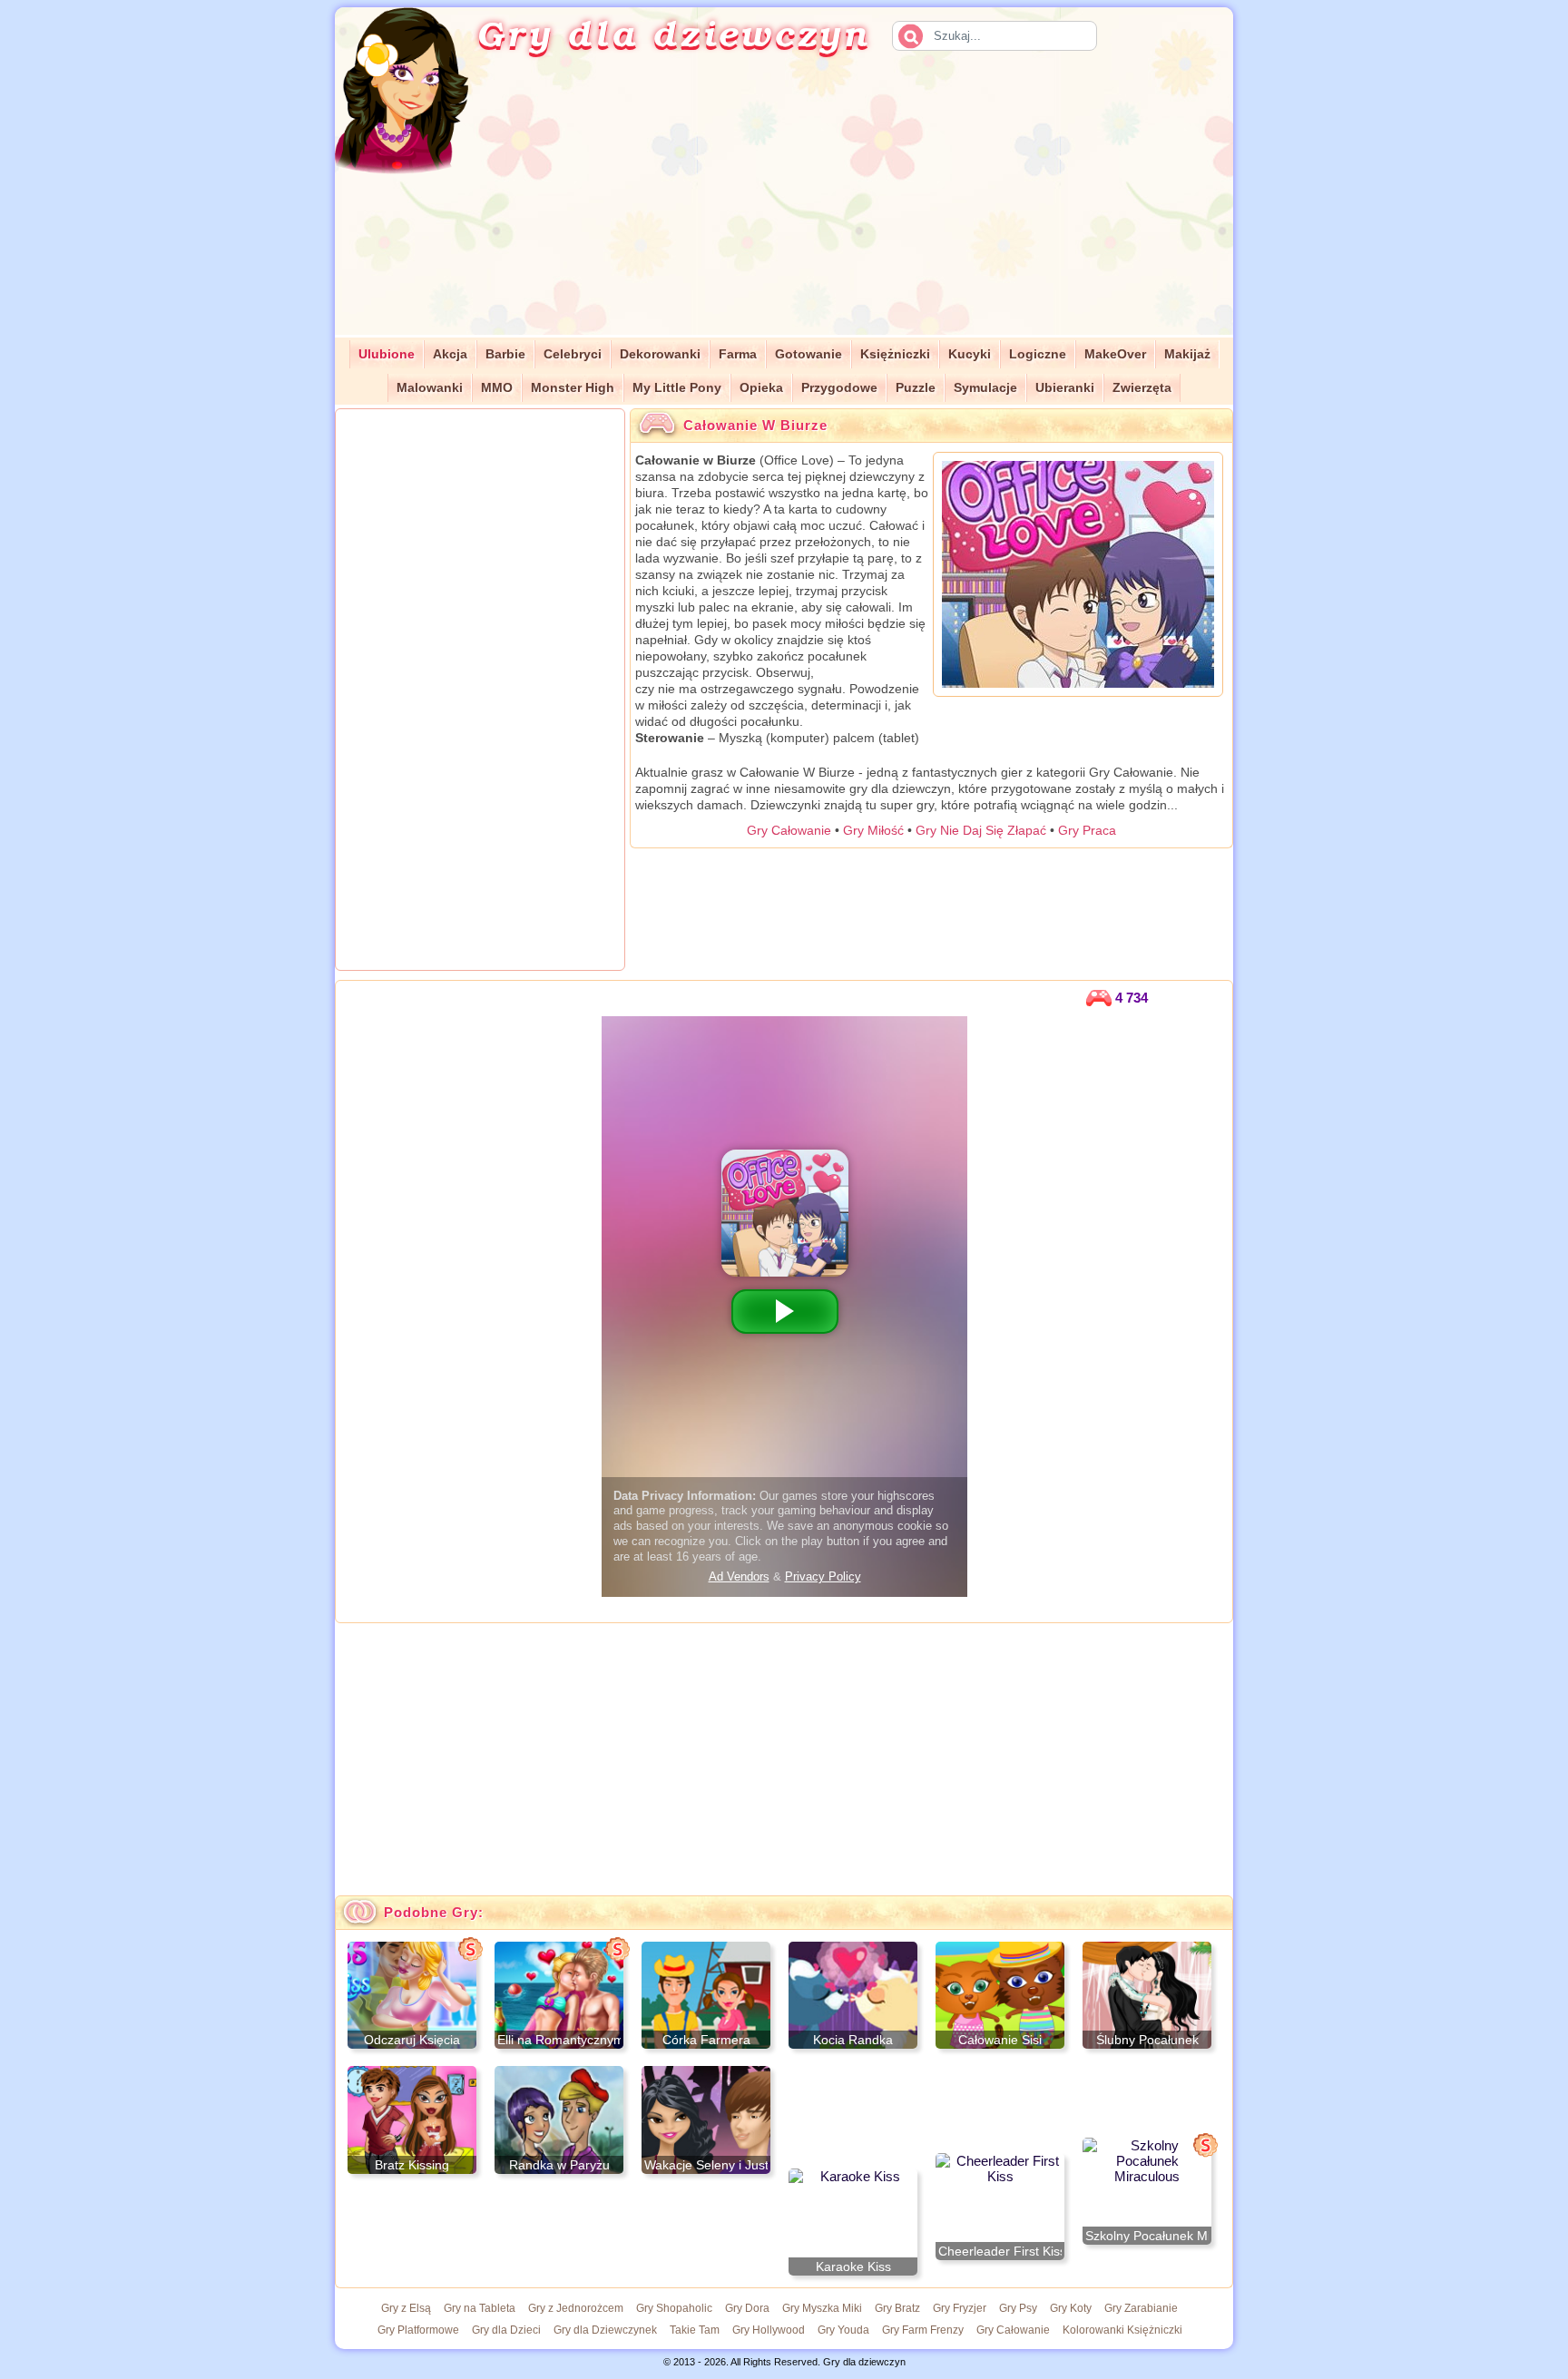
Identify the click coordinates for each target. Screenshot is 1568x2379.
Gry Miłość (873, 830)
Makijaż (1187, 354)
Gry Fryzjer (960, 2308)
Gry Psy (1018, 2308)
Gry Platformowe (418, 2330)
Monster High (573, 388)
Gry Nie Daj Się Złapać (981, 830)
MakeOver (1115, 354)
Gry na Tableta (480, 2308)
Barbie (505, 354)
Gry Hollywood (769, 2330)
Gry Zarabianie (1141, 2308)
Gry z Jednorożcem (576, 2308)
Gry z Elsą (406, 2308)
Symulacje (985, 388)
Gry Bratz (897, 2308)
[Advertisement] (871, 208)
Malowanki (430, 388)
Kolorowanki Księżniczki (1122, 2330)
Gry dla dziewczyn (673, 33)
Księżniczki (895, 354)
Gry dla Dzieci (506, 2330)
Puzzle (916, 388)
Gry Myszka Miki (822, 2308)
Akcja (450, 354)
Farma (738, 354)
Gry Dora (747, 2308)
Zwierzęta (1142, 388)
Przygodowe (839, 388)
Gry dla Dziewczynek (605, 2330)
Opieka (761, 388)
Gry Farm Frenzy (923, 2330)
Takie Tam (695, 2330)
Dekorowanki (660, 354)
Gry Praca (1087, 830)
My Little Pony (677, 388)
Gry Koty (1071, 2308)
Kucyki (970, 354)
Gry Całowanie (789, 830)
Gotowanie (808, 354)
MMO (497, 388)
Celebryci (573, 354)
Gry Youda (843, 2330)
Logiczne (1038, 354)
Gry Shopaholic (674, 2308)
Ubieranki (1065, 388)
